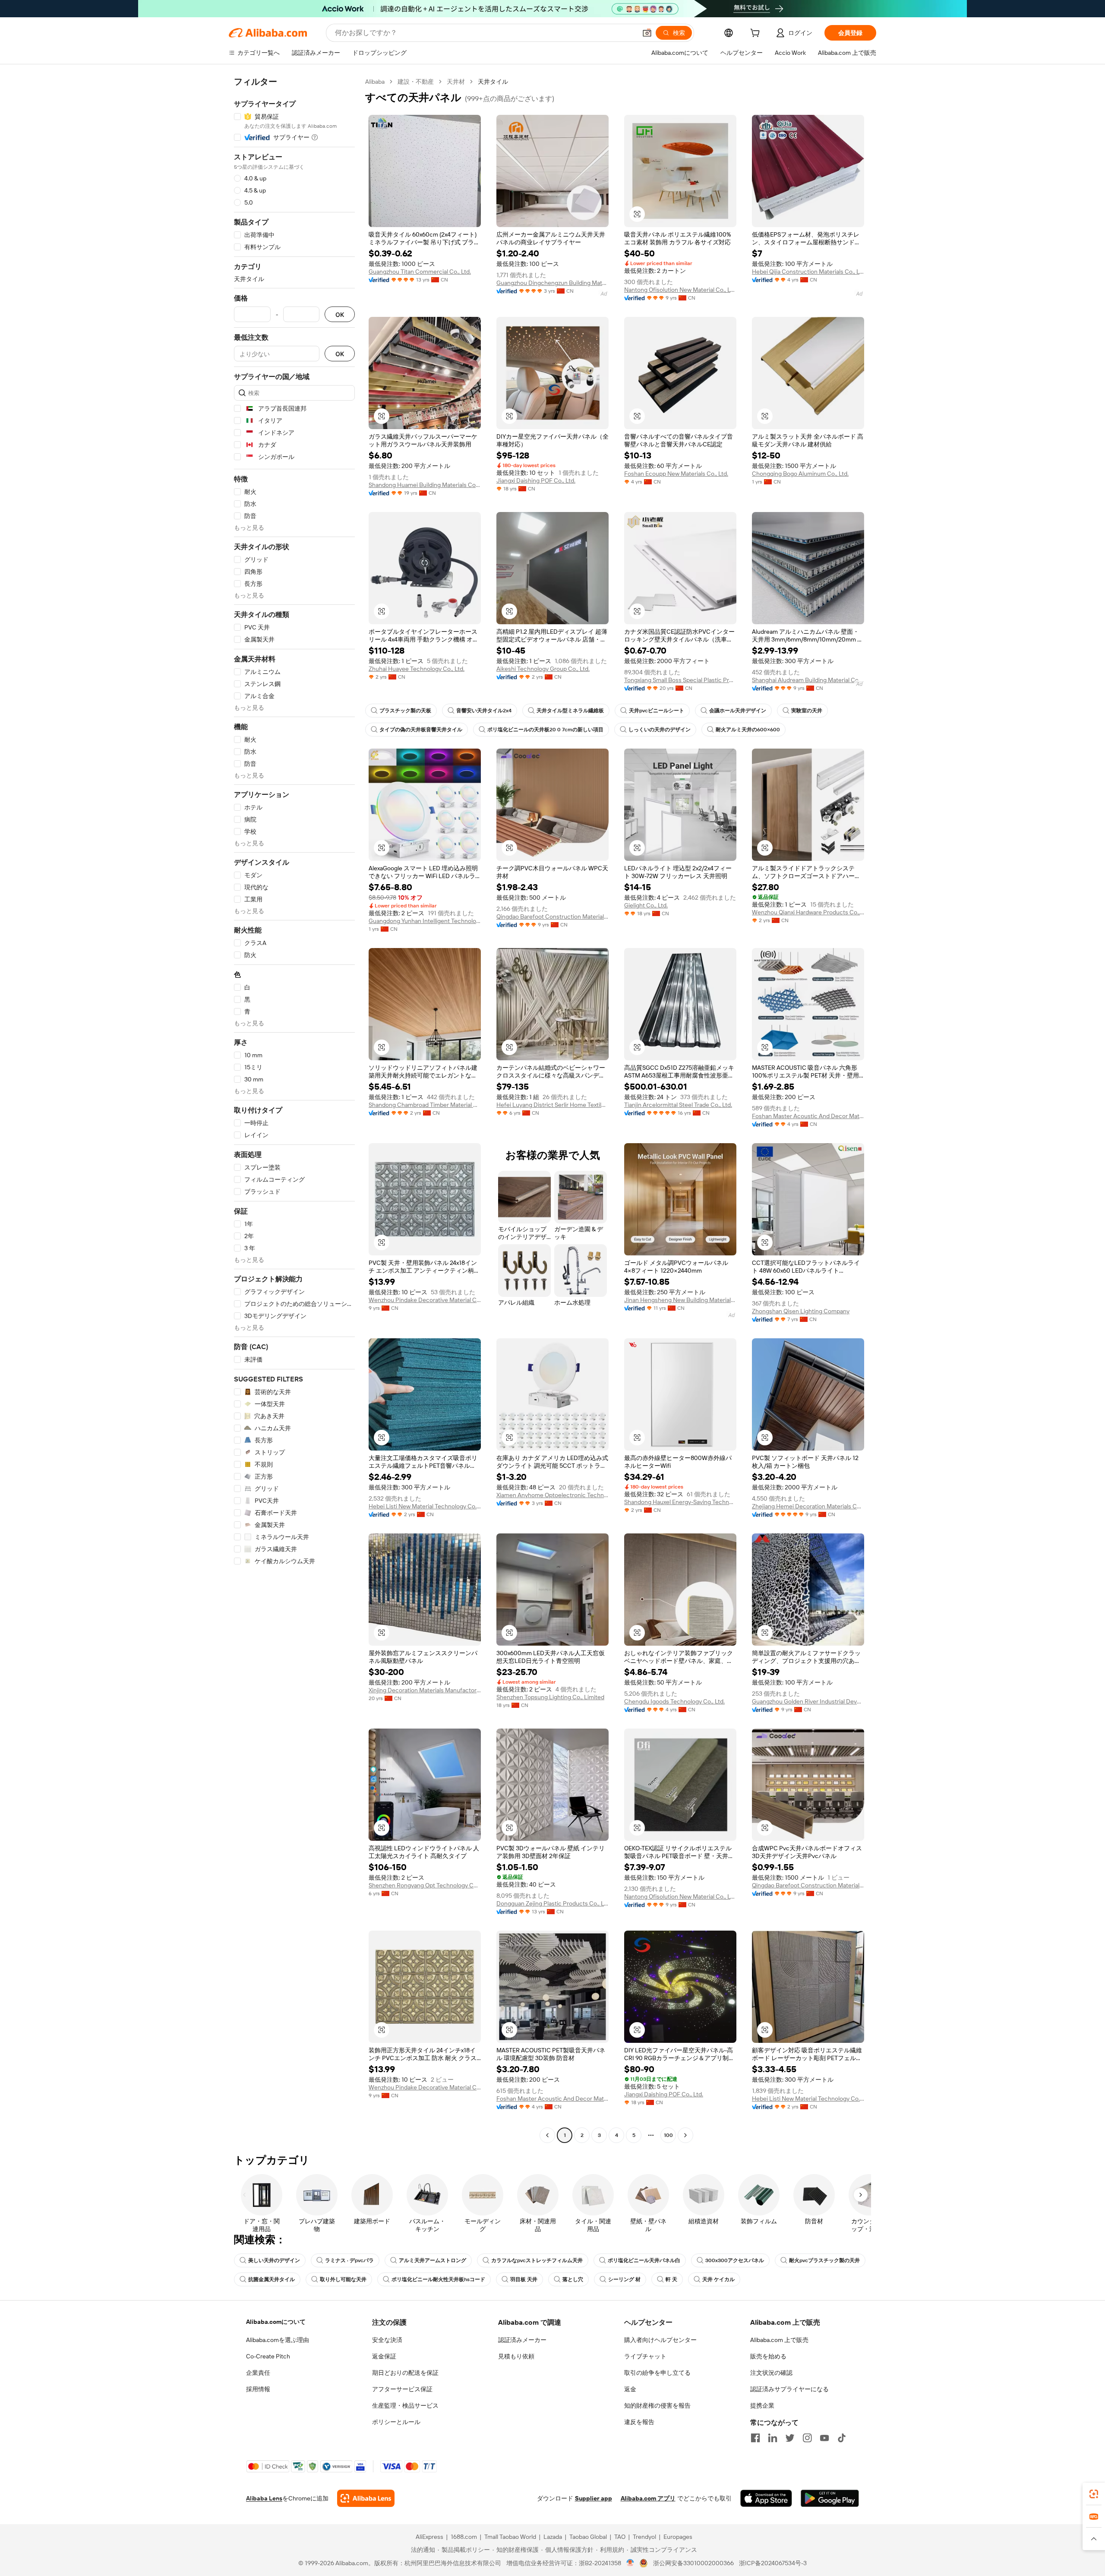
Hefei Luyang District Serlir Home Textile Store (552, 1105)
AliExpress (429, 2537)
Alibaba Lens (264, 2498)
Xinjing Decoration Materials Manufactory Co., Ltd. (425, 1690)
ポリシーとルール (396, 2422)
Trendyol (644, 2537)
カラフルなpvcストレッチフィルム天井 (537, 2260)
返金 (630, 2389)
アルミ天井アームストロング (433, 2260)
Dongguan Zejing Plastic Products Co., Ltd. (552, 1903)
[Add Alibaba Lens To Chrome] (366, 2498)
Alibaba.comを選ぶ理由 (278, 2340)
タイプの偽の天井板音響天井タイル (421, 730)
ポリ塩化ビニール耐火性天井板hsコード (438, 2279)
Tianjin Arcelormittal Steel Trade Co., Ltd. (678, 1105)
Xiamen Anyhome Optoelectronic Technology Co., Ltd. (552, 1495)
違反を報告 (639, 2422)
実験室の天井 (807, 711)
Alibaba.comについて (276, 2322)
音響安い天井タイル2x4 (484, 711)
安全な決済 (387, 2340)
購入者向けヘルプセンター (660, 2340)
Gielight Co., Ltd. (646, 905)
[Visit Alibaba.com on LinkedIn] (773, 2438)
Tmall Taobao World (510, 2537)
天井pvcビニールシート (657, 711)
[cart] (757, 34)
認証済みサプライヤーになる (789, 2389)
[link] (1094, 2494)
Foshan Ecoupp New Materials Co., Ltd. (676, 474)
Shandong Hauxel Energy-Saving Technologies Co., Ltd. (680, 1502)
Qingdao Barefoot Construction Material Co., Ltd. (552, 917)
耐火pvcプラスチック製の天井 (824, 2260)
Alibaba (375, 82)
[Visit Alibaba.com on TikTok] (842, 2438)
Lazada (553, 2537)
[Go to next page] (685, 2135)
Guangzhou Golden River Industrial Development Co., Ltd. (808, 1701)
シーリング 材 (624, 2279)
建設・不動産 (416, 82)
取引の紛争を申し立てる (657, 2373)
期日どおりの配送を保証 (405, 2373)
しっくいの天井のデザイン (660, 730)
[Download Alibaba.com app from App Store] (766, 2498)
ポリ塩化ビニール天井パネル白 (644, 2260)
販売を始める (768, 2356)
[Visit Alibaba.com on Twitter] (790, 2438)
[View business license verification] (630, 2563)
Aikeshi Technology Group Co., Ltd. (543, 669)
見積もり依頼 (516, 2356)
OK (340, 314)
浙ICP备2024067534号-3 (773, 2563)
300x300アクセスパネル (735, 2260)
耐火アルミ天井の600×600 (748, 730)
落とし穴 (573, 2279)
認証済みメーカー (522, 2340)
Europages (678, 2537)
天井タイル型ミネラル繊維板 (570, 711)
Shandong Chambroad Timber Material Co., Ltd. (425, 1105)
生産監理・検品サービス (405, 2405)
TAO (620, 2537)
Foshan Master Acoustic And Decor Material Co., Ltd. (808, 1116)
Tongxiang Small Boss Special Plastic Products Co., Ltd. (680, 680)
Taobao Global (588, 2537)
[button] (647, 33)
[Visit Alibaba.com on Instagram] (807, 2438)
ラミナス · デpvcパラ (349, 2260)
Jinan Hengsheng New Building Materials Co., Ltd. (680, 1300)
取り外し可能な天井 (343, 2279)
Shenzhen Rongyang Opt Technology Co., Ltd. (425, 1885)
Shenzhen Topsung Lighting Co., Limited (550, 1697)
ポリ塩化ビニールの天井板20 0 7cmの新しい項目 (545, 730)
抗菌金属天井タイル (272, 2279)
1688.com (464, 2537)
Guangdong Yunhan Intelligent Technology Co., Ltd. (425, 921)
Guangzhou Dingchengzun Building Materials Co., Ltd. (552, 283)
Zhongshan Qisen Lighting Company (801, 1311)
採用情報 (258, 2389)
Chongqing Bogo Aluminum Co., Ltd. (800, 474)
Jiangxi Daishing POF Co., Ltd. (536, 480)
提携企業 (762, 2405)
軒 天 (671, 2279)
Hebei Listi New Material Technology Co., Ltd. (425, 1506)
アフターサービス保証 (402, 2389)
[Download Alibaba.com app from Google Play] (830, 2498)
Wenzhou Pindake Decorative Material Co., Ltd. (425, 1300)
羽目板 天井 (524, 2279)
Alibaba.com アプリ (648, 2498)
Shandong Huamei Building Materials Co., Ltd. (425, 485)
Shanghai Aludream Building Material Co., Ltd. (808, 680)
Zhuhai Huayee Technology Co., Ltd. (417, 669)
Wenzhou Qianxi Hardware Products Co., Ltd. (808, 912)
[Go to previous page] (547, 2135)
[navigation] (294, 1109)
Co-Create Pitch (268, 2356)
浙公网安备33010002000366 (693, 2563)
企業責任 (258, 2373)
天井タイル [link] (493, 82)
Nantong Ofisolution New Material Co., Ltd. (680, 290)
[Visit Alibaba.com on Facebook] (755, 2438)
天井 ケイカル (718, 2279)
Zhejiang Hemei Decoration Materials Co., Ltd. (808, 1506)
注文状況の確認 (771, 2373)
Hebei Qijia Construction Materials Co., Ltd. (808, 272)
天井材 (456, 82)
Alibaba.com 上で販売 (779, 2340)
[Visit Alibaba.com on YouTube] (824, 2438)
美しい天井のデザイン (274, 2260)
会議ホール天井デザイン (738, 711)
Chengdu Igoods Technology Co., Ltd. (674, 1701)
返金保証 (384, 2356)
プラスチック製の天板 (405, 711)
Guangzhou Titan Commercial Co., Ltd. (420, 272)
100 (668, 2135)
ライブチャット (645, 2356)
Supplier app (594, 2498)
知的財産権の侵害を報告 (657, 2405)
